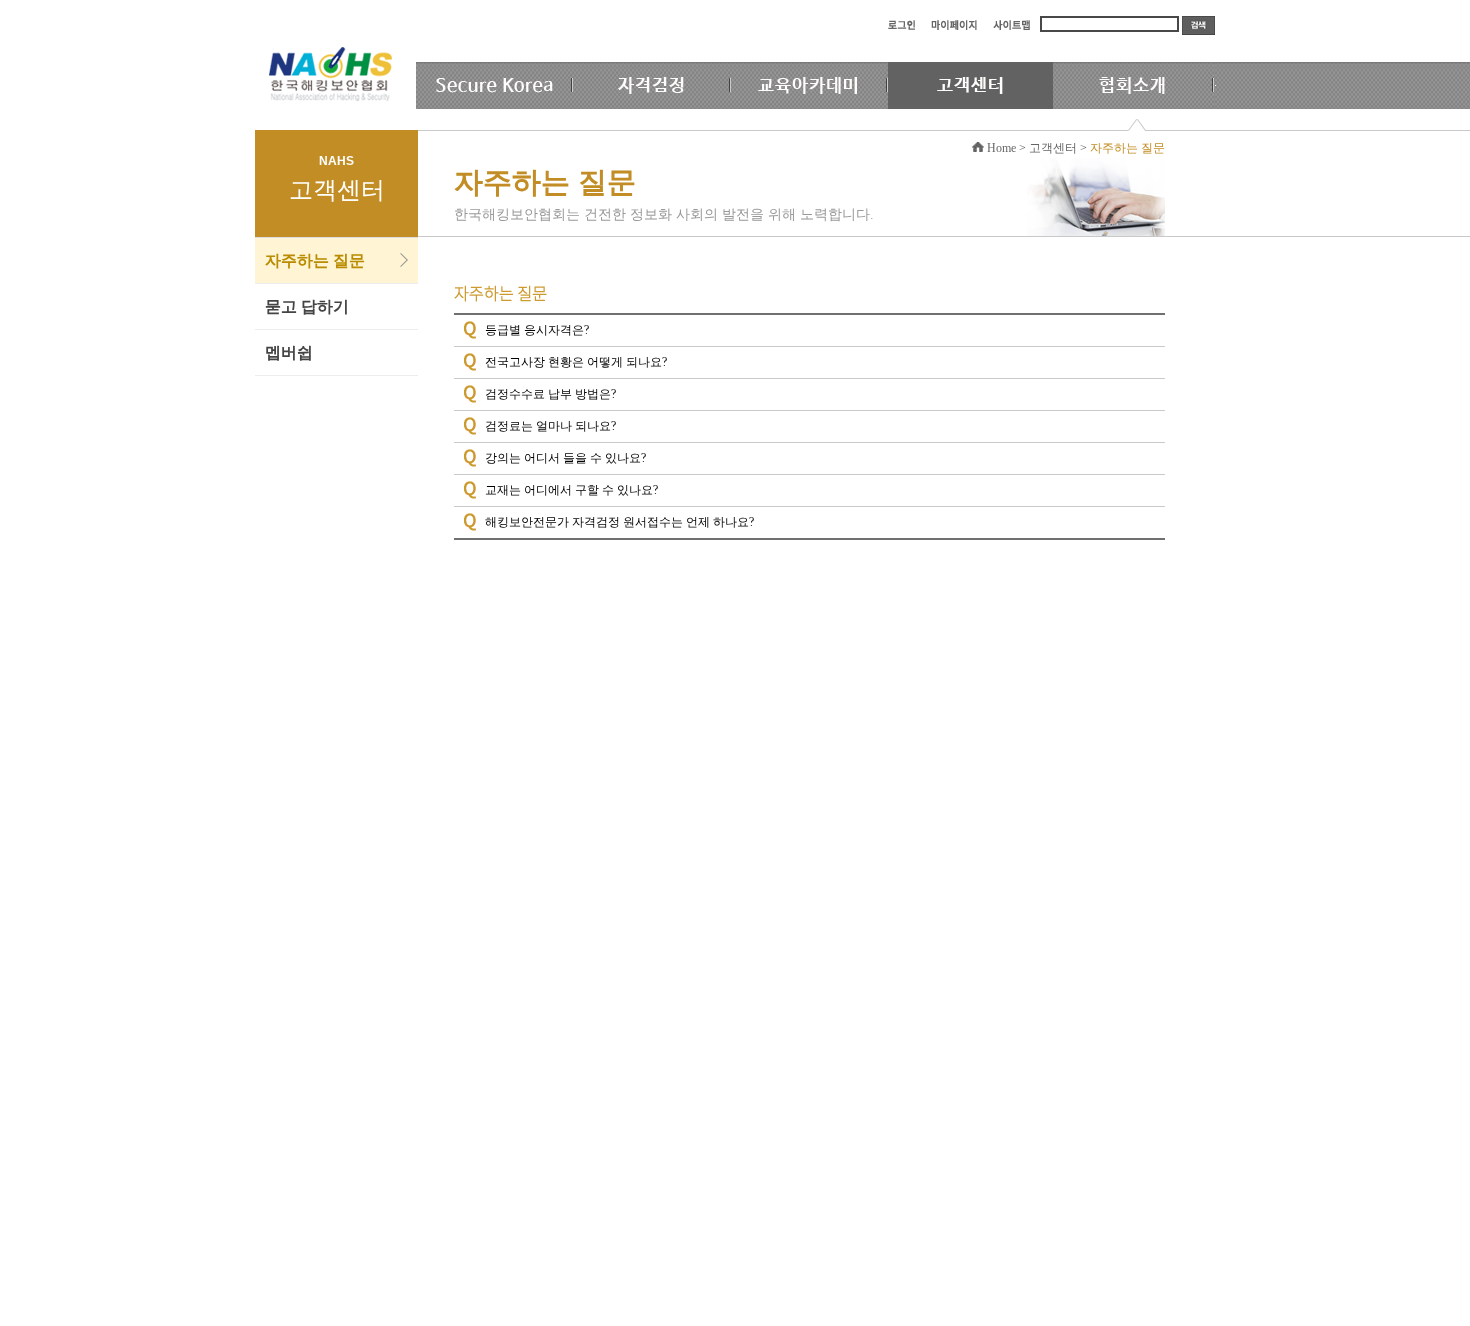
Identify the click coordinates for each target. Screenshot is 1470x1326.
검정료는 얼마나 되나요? (550, 426)
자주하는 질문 (315, 260)
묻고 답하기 (307, 306)
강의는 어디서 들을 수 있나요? (565, 458)
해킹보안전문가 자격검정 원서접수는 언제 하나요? (619, 522)
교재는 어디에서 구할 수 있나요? (571, 490)
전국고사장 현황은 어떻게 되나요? (576, 362)
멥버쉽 (289, 352)
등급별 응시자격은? (537, 330)
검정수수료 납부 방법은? (550, 394)
